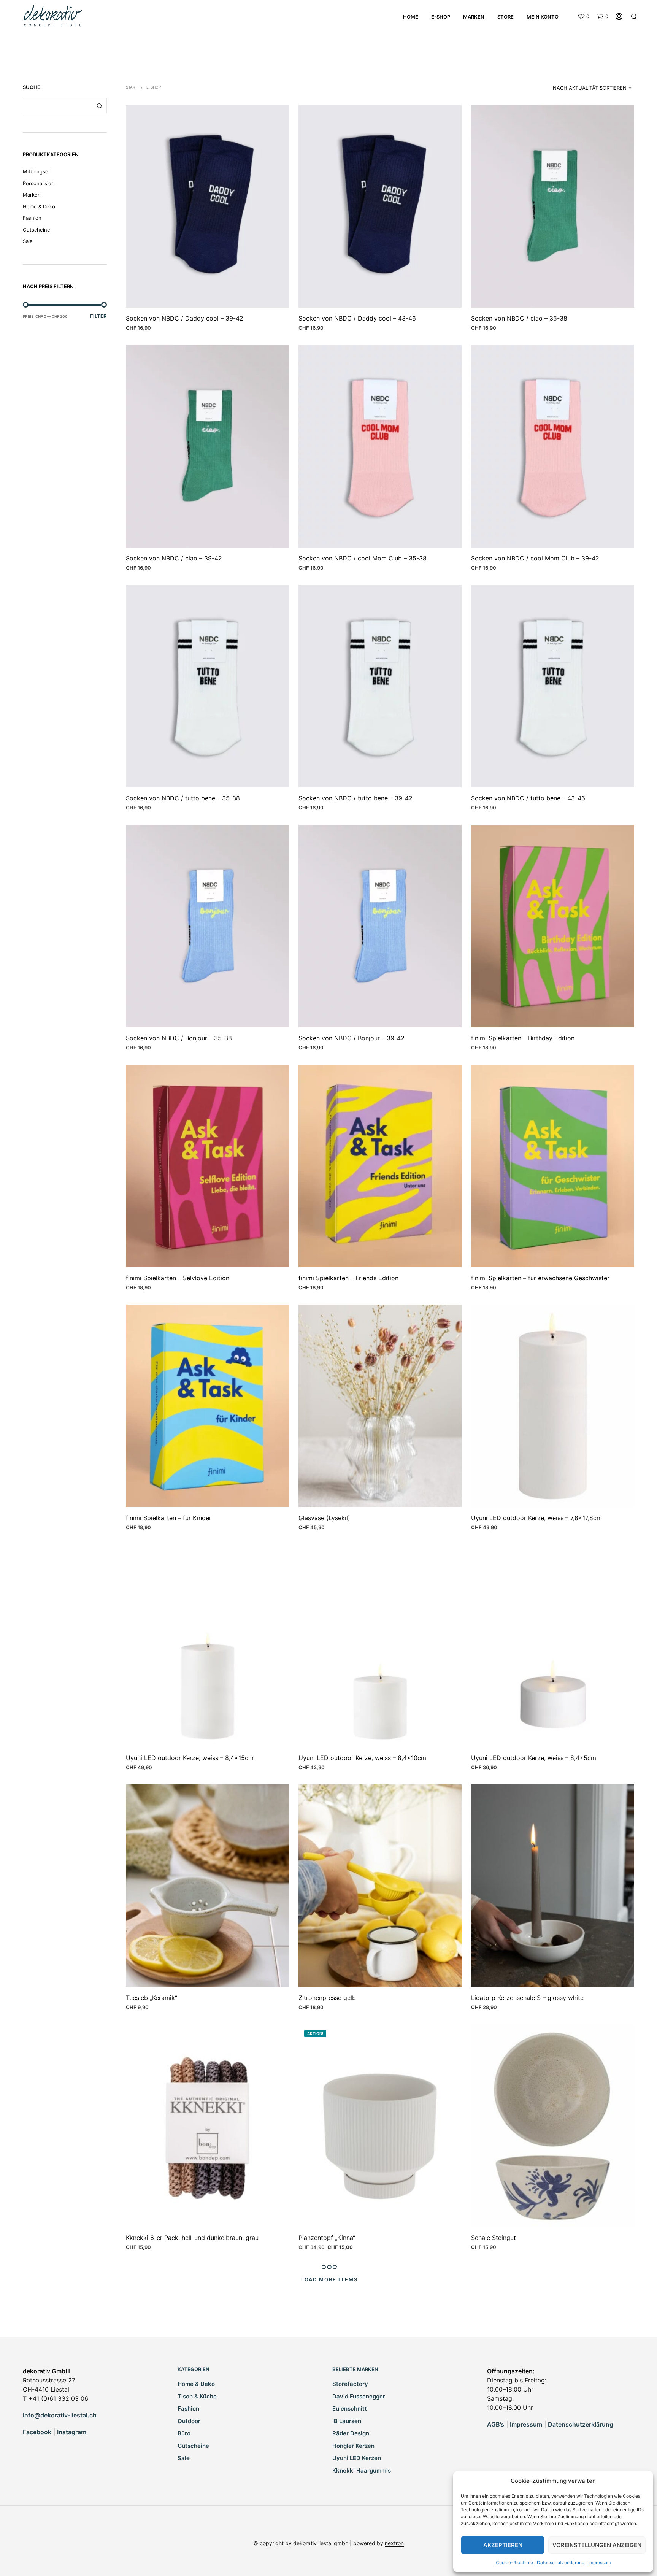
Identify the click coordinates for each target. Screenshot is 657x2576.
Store (505, 17)
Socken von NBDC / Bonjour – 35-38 (179, 1038)
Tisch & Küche (197, 2396)
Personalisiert (39, 183)
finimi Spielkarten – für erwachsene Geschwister (540, 1278)
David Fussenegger (359, 2396)
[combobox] (586, 88)
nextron (394, 2543)
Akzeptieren (503, 2545)
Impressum (600, 2563)
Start (132, 87)
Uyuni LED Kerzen (357, 2458)
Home (411, 17)
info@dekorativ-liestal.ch (60, 2415)
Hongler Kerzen (353, 2446)
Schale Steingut (494, 2238)
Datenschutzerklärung (561, 2563)
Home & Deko (39, 206)
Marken (474, 17)
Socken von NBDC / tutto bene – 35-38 (183, 798)
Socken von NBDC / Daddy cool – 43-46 (357, 318)
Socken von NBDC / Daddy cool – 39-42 (185, 318)
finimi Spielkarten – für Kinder (169, 1518)
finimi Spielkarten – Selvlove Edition (178, 1278)
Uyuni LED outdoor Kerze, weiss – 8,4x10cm (362, 1758)
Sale (28, 241)
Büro (184, 2433)
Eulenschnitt (350, 2409)
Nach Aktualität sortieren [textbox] (590, 88)
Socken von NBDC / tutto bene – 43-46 (528, 798)
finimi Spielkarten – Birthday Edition (523, 1038)
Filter (98, 316)
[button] (583, 17)
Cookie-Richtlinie (514, 2563)
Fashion (32, 218)
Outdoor (189, 2421)
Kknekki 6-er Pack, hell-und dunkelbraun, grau (192, 2238)
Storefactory (350, 2384)
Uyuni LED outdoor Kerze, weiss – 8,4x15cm (190, 1758)
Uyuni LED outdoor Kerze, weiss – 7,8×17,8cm (536, 1518)
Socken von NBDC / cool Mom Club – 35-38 (363, 558)
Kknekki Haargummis (362, 2470)
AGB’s (496, 2424)
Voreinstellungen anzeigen (597, 2545)
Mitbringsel (36, 171)
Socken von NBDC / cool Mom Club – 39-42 (535, 558)
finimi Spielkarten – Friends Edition (348, 1278)
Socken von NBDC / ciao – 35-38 (519, 318)
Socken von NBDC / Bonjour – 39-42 (352, 1038)
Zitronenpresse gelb (327, 1998)
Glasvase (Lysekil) (324, 1518)
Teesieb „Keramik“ (152, 1998)
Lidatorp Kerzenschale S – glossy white (527, 1998)
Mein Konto (543, 17)
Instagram (72, 2432)
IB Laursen (347, 2421)
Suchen (99, 106)
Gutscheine (36, 230)
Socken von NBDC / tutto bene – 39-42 (355, 798)
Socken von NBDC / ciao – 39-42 (174, 558)
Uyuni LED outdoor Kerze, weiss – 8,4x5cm (534, 1758)
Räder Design (351, 2433)
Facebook (37, 2432)
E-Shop (441, 17)
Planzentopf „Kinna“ (327, 2238)
